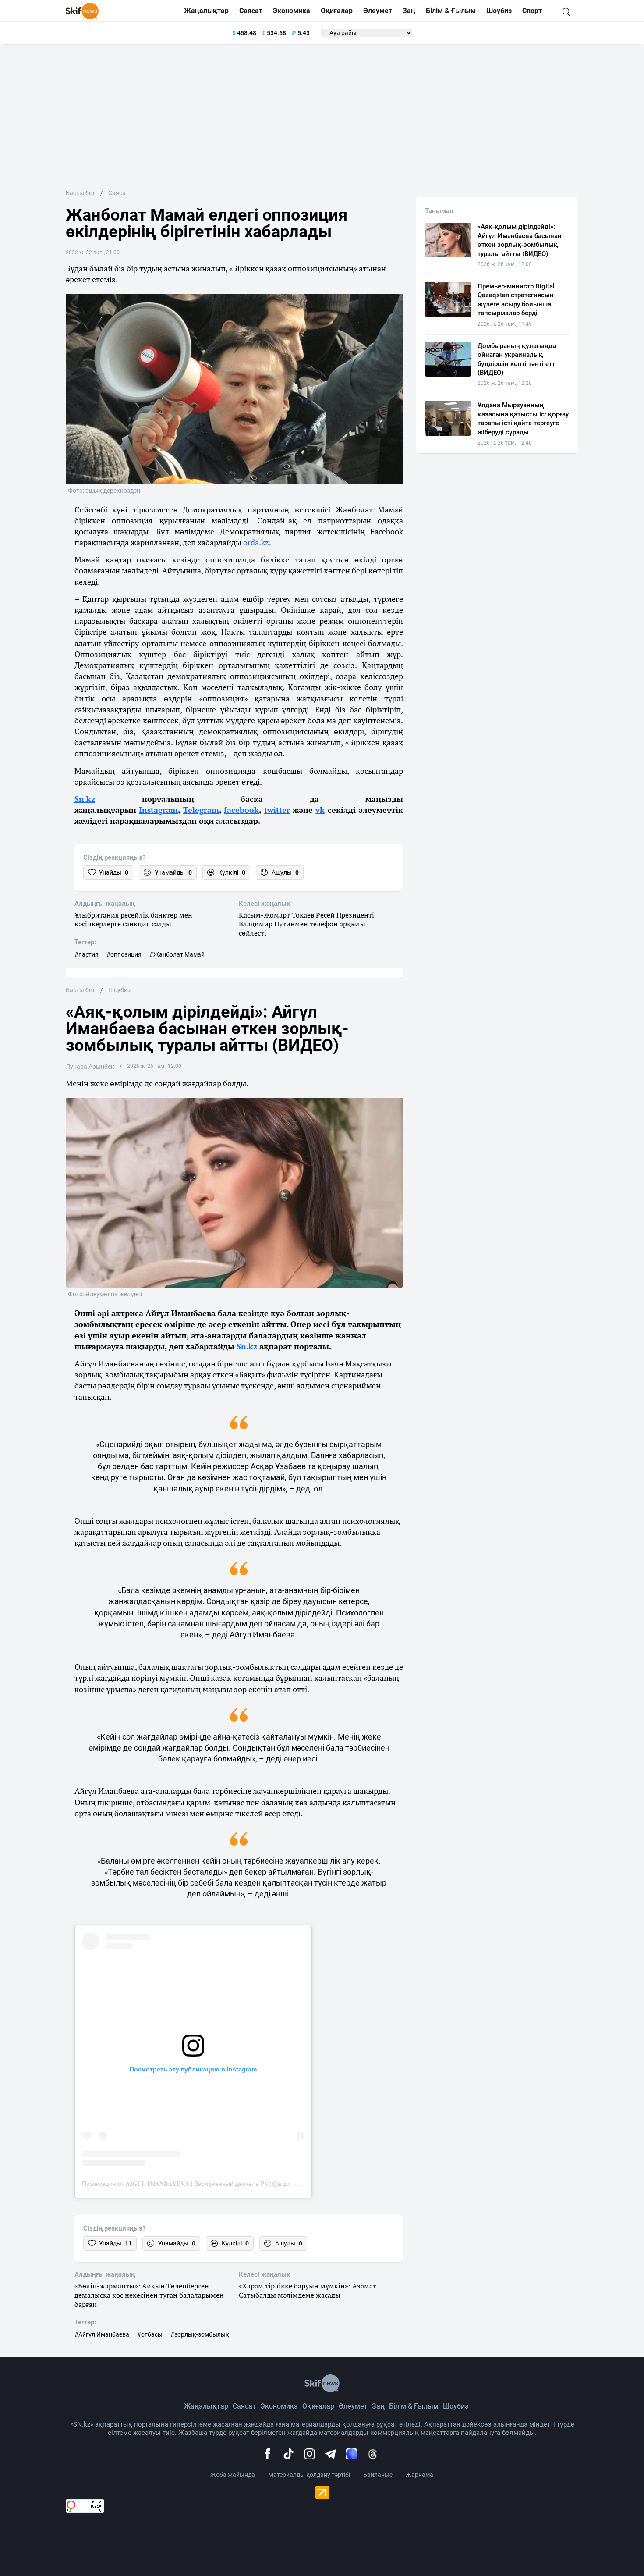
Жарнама (419, 2475)
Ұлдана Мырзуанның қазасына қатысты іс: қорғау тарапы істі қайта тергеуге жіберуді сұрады (523, 418)
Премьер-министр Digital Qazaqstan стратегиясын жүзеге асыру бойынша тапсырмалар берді (516, 300)
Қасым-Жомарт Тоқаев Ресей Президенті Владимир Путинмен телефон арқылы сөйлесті (306, 924)
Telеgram (201, 810)
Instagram (158, 810)
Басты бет (80, 193)
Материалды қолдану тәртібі (309, 2475)
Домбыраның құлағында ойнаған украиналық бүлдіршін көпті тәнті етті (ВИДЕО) (517, 359)
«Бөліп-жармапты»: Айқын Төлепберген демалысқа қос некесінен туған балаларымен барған (149, 2295)
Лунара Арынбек (90, 1067)
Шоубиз (499, 11)
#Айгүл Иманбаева (102, 2334)
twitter (277, 810)
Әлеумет (378, 11)
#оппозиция (124, 954)
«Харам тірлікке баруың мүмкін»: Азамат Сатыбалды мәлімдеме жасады (308, 2291)
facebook (241, 810)
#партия (87, 954)
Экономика (292, 11)
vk (320, 810)
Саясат (251, 11)
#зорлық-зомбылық (200, 2334)
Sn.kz (85, 799)
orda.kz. (257, 542)
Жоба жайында (233, 2475)
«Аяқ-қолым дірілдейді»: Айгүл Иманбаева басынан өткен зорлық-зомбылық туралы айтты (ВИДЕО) (520, 240)
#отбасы (150, 2334)
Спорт (532, 11)
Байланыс (378, 2475)
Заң (409, 11)
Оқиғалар (337, 11)
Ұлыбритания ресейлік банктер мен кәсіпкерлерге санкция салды (133, 920)
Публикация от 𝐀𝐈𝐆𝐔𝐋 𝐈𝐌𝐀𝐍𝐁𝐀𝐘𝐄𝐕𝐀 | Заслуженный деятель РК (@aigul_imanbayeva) (206, 2184)
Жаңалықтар (206, 11)
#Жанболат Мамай (177, 954)
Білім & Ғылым (451, 11)
